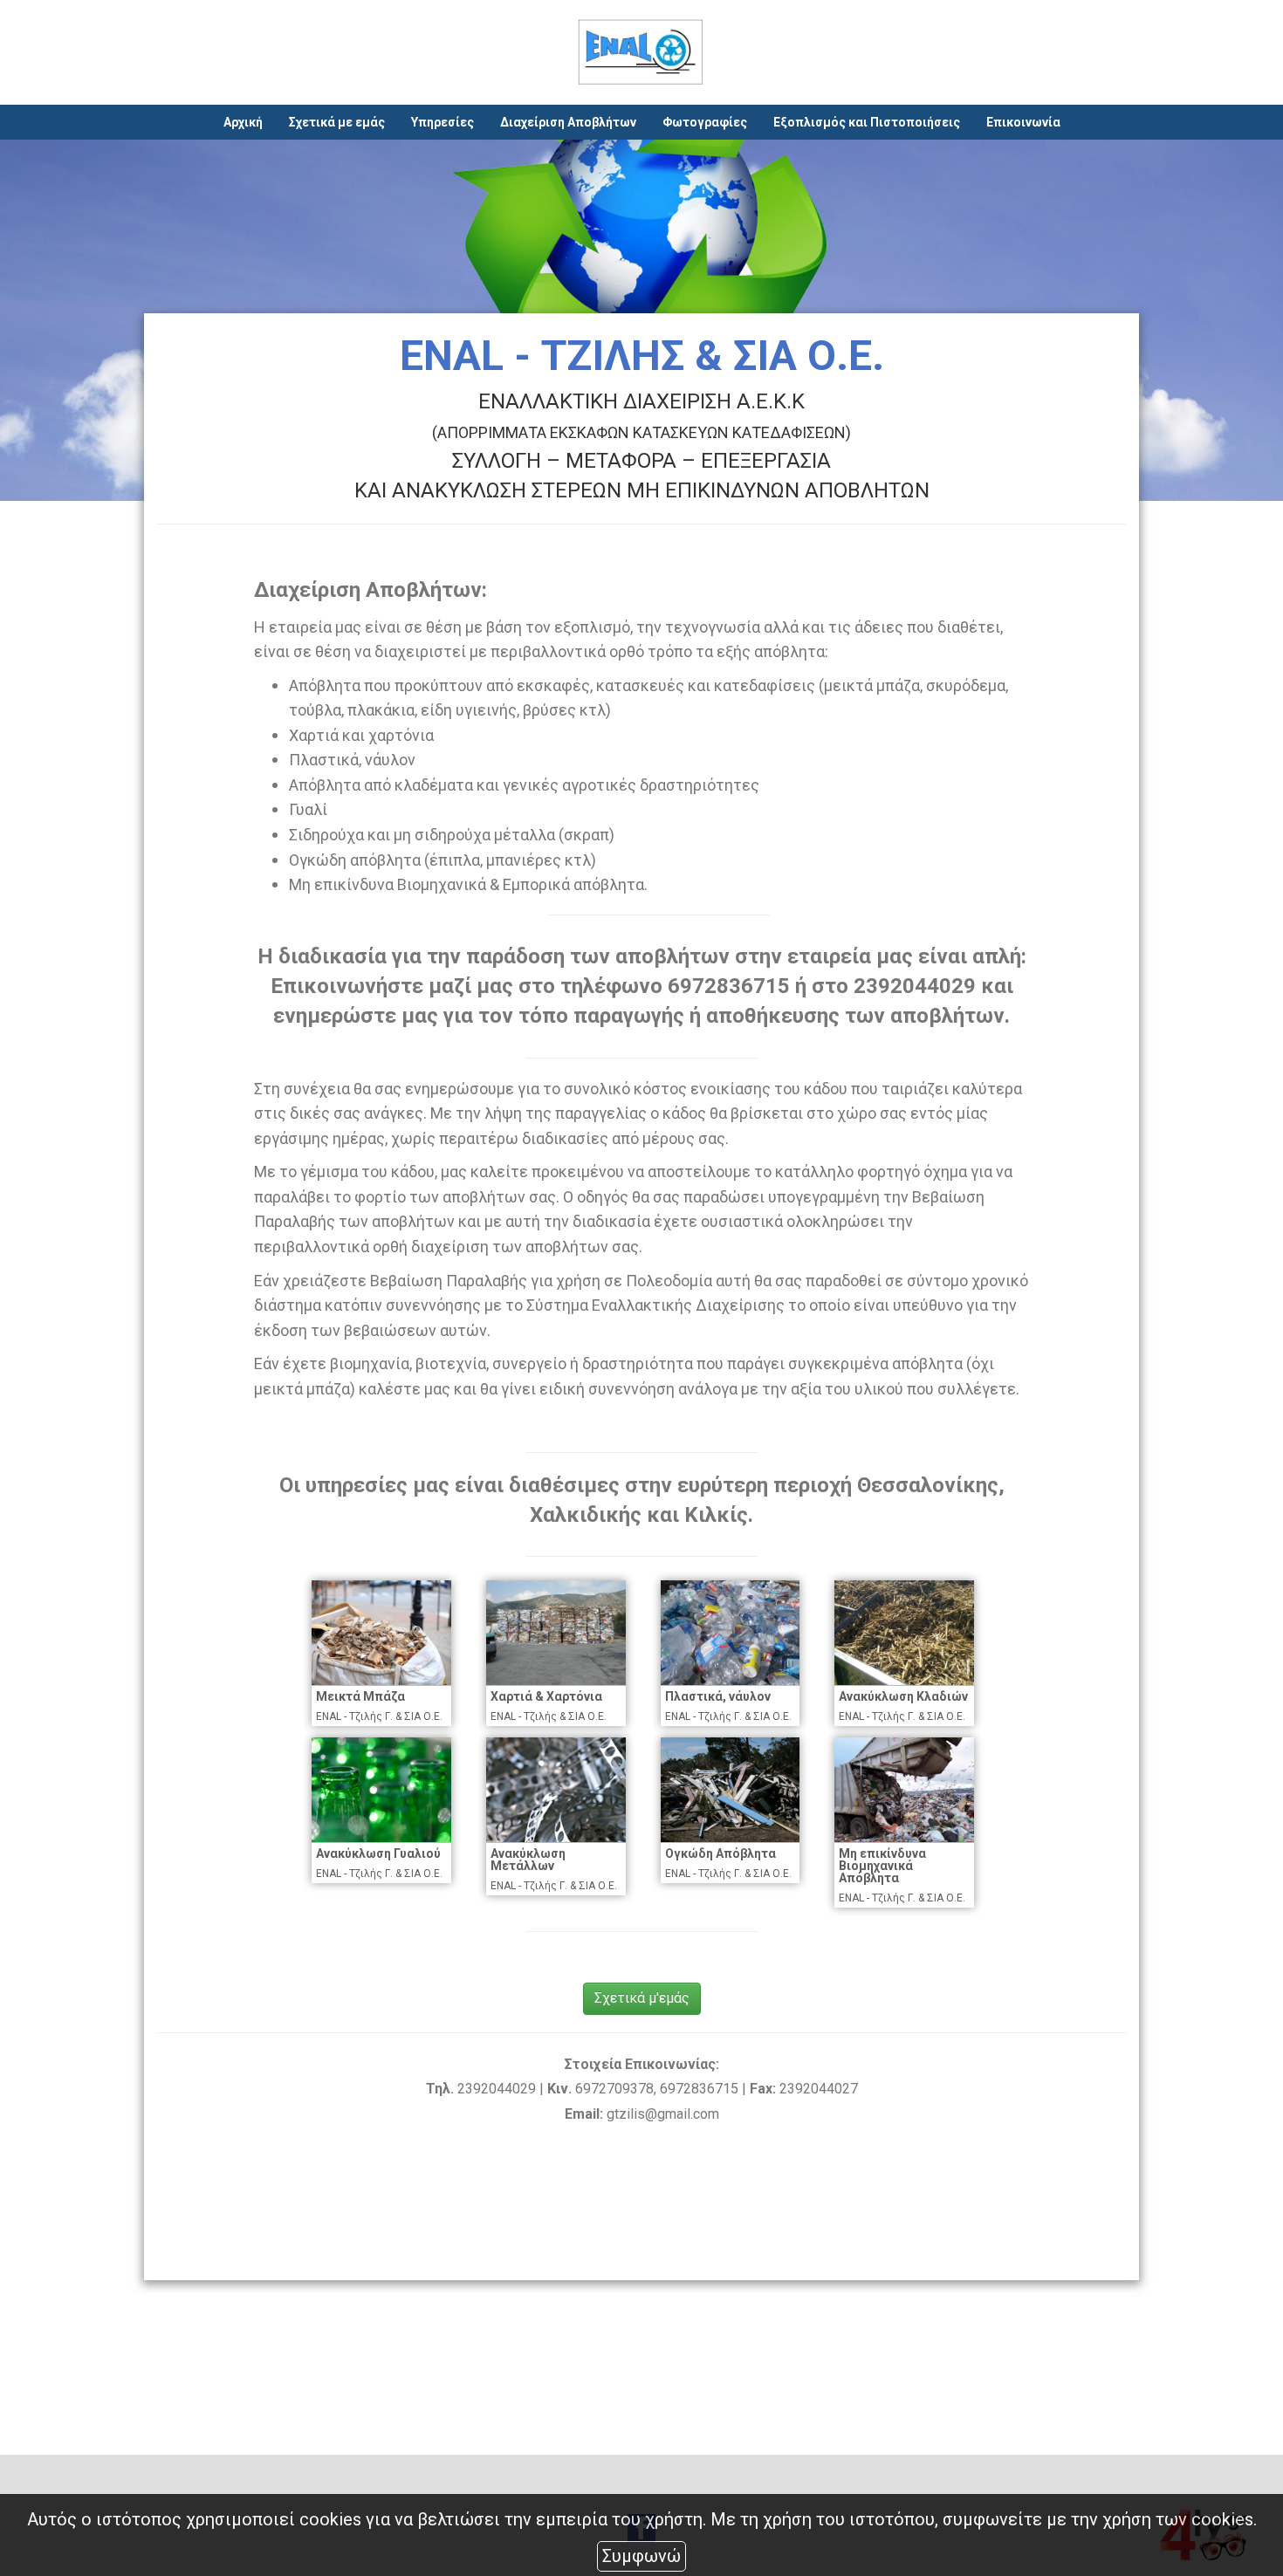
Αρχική (243, 122)
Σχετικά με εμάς (337, 122)
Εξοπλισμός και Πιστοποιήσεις (867, 122)
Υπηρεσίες (443, 122)
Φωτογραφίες (705, 122)
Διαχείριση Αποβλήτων (568, 122)
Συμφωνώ (641, 2556)
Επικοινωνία (1023, 122)
